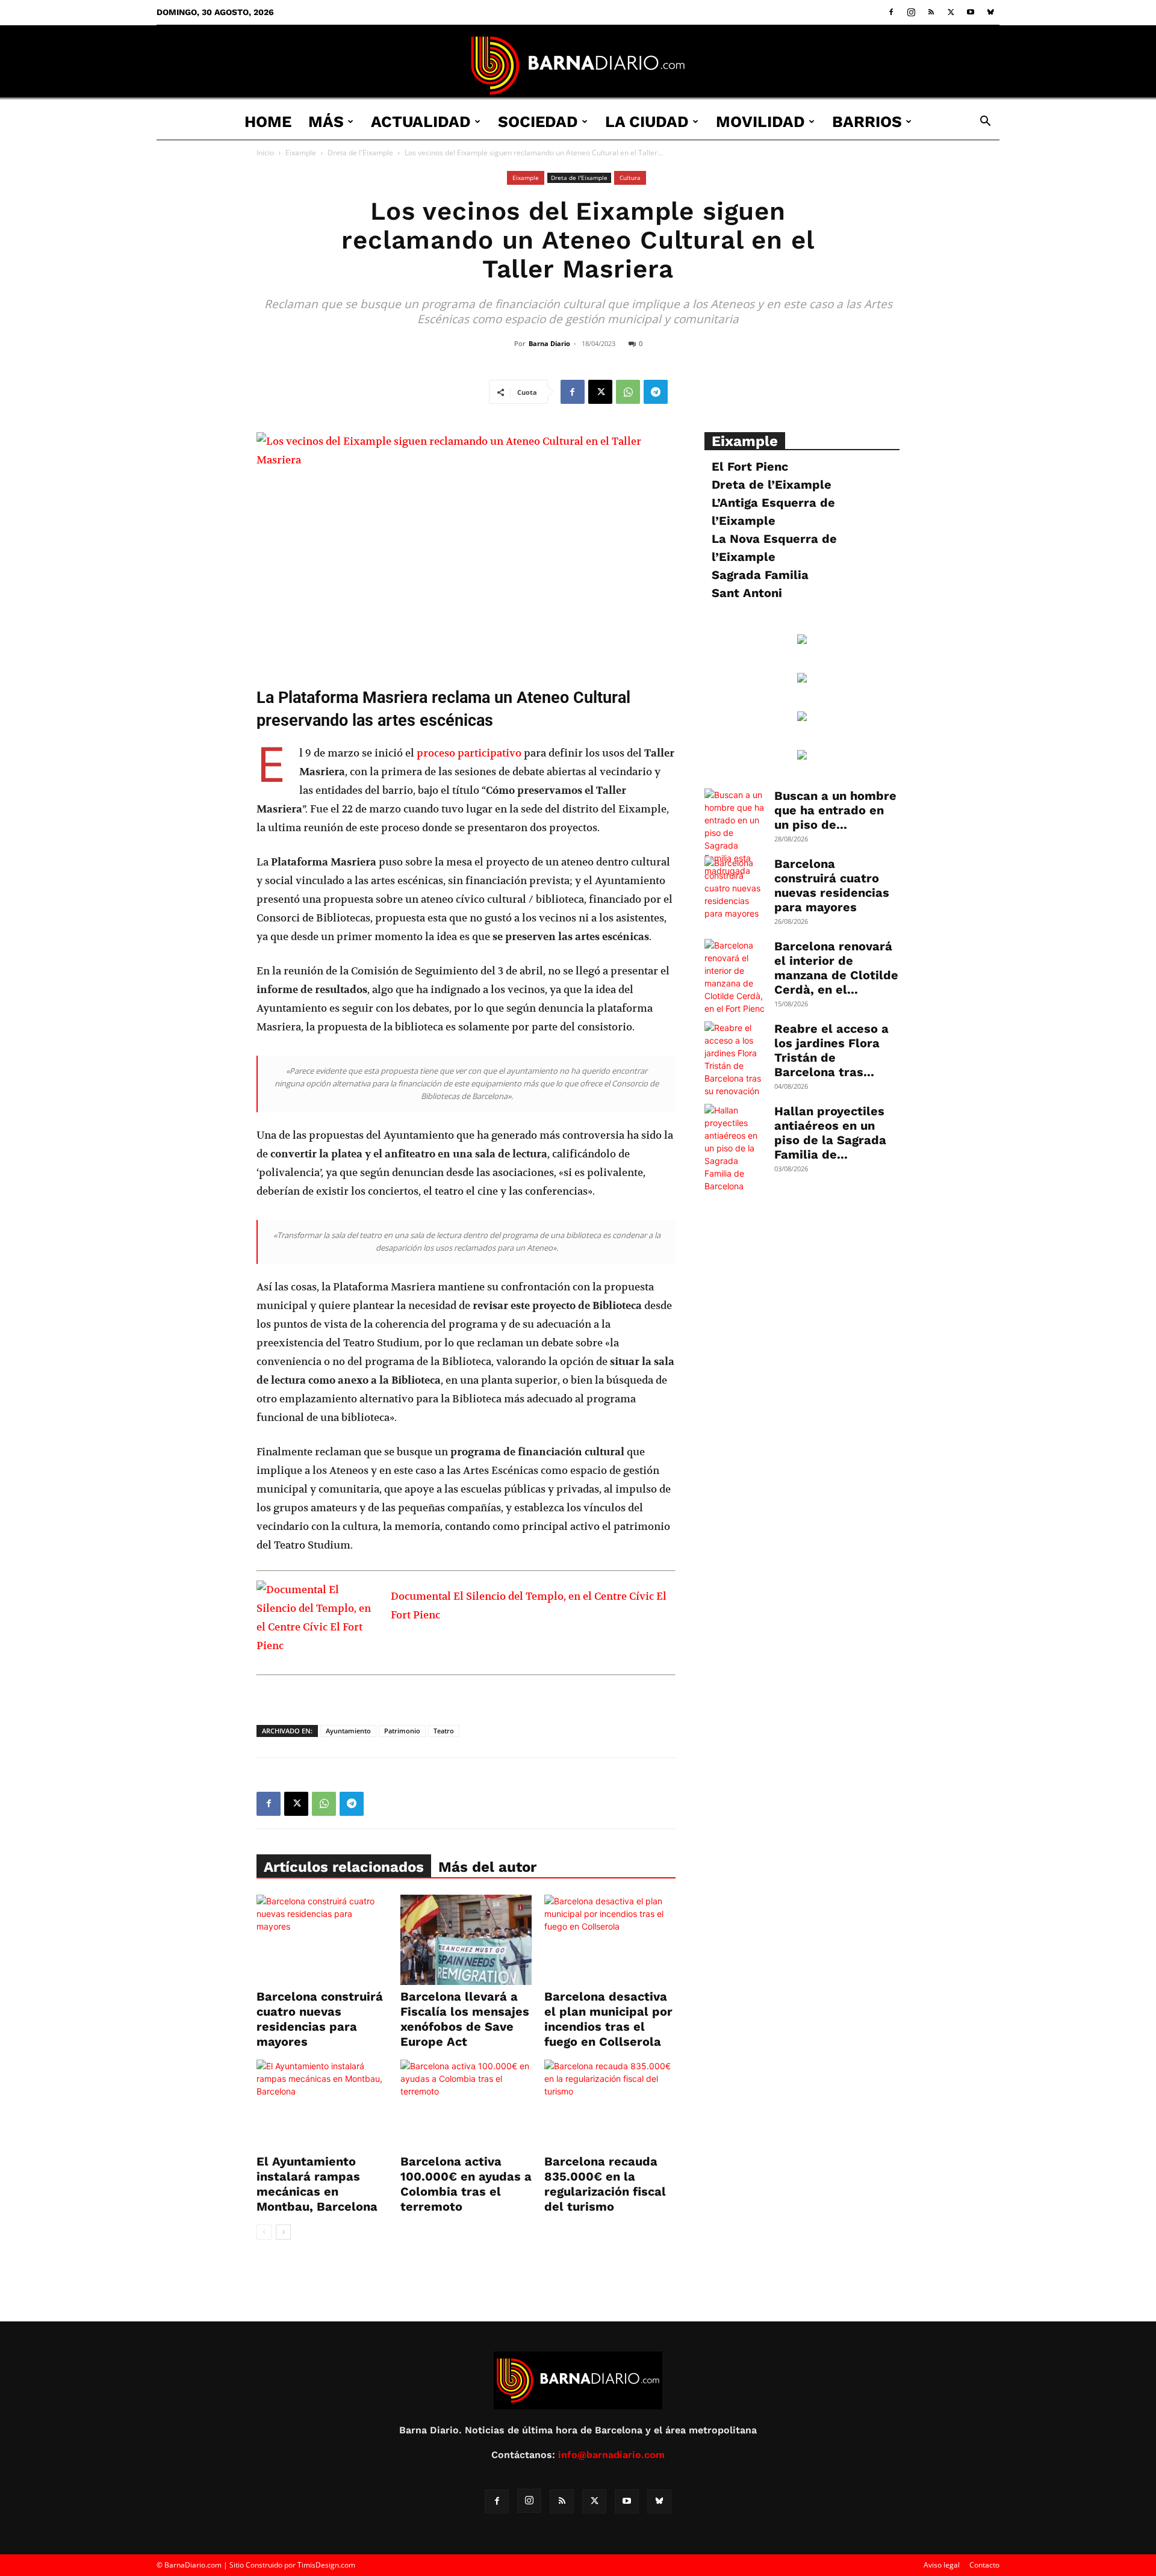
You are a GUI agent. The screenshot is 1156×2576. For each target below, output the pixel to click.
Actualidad (421, 122)
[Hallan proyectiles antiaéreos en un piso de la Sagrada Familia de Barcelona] (735, 1148)
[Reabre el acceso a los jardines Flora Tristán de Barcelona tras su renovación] (735, 1059)
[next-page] (283, 2232)
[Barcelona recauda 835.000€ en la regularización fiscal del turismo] (610, 2105)
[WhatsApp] (628, 392)
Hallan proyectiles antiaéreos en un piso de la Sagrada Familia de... (830, 1133)
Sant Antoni (747, 593)
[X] (951, 12)
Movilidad (760, 122)
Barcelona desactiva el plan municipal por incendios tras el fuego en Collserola (608, 2019)
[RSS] (931, 12)
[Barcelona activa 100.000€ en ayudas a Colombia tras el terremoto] (466, 2105)
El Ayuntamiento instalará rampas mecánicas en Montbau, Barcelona (317, 2184)
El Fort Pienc (750, 466)
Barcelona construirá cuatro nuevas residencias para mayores (320, 2019)
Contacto (984, 2565)
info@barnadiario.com (611, 2455)
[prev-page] (264, 2232)
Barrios (867, 122)
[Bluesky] (990, 12)
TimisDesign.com (326, 2565)
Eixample (301, 153)
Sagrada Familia (760, 575)
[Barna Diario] (578, 65)
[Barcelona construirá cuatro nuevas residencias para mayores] (322, 1940)
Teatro (444, 1731)
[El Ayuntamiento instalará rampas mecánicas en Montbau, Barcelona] (322, 2105)
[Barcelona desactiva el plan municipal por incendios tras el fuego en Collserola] (610, 1940)
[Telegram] (656, 392)
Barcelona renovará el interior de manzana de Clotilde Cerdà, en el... (836, 968)
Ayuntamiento (348, 1731)
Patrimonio (402, 1731)
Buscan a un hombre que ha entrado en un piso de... (835, 810)
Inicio (265, 153)
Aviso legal (942, 2565)
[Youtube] (971, 12)
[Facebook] (891, 12)
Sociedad (538, 122)
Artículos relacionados (344, 1867)
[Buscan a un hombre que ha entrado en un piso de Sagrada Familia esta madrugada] (735, 833)
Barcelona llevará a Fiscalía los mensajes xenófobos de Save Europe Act (465, 2019)
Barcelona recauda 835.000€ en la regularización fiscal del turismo (605, 2184)
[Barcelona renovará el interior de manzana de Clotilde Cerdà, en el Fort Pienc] (735, 977)
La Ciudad (647, 122)
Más (326, 122)
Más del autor (487, 1867)
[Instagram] (911, 12)
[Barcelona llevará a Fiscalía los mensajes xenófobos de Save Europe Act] (466, 1940)
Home (268, 122)
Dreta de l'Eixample (360, 153)
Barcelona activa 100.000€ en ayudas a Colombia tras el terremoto (466, 2184)
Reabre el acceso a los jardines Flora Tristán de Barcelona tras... (831, 1050)
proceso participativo (469, 753)
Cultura (630, 178)
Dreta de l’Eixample (772, 485)
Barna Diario (549, 343)
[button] (985, 122)
